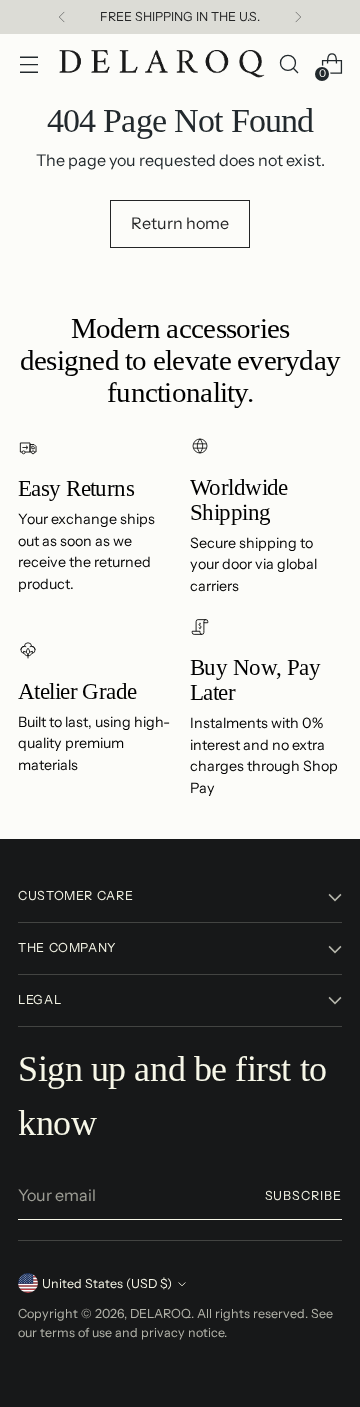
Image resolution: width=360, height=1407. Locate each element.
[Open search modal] (288, 64)
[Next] (298, 17)
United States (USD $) (107, 1283)
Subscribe (303, 1195)
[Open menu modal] (28, 64)
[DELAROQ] (162, 64)
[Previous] (62, 17)
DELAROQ (160, 1313)
